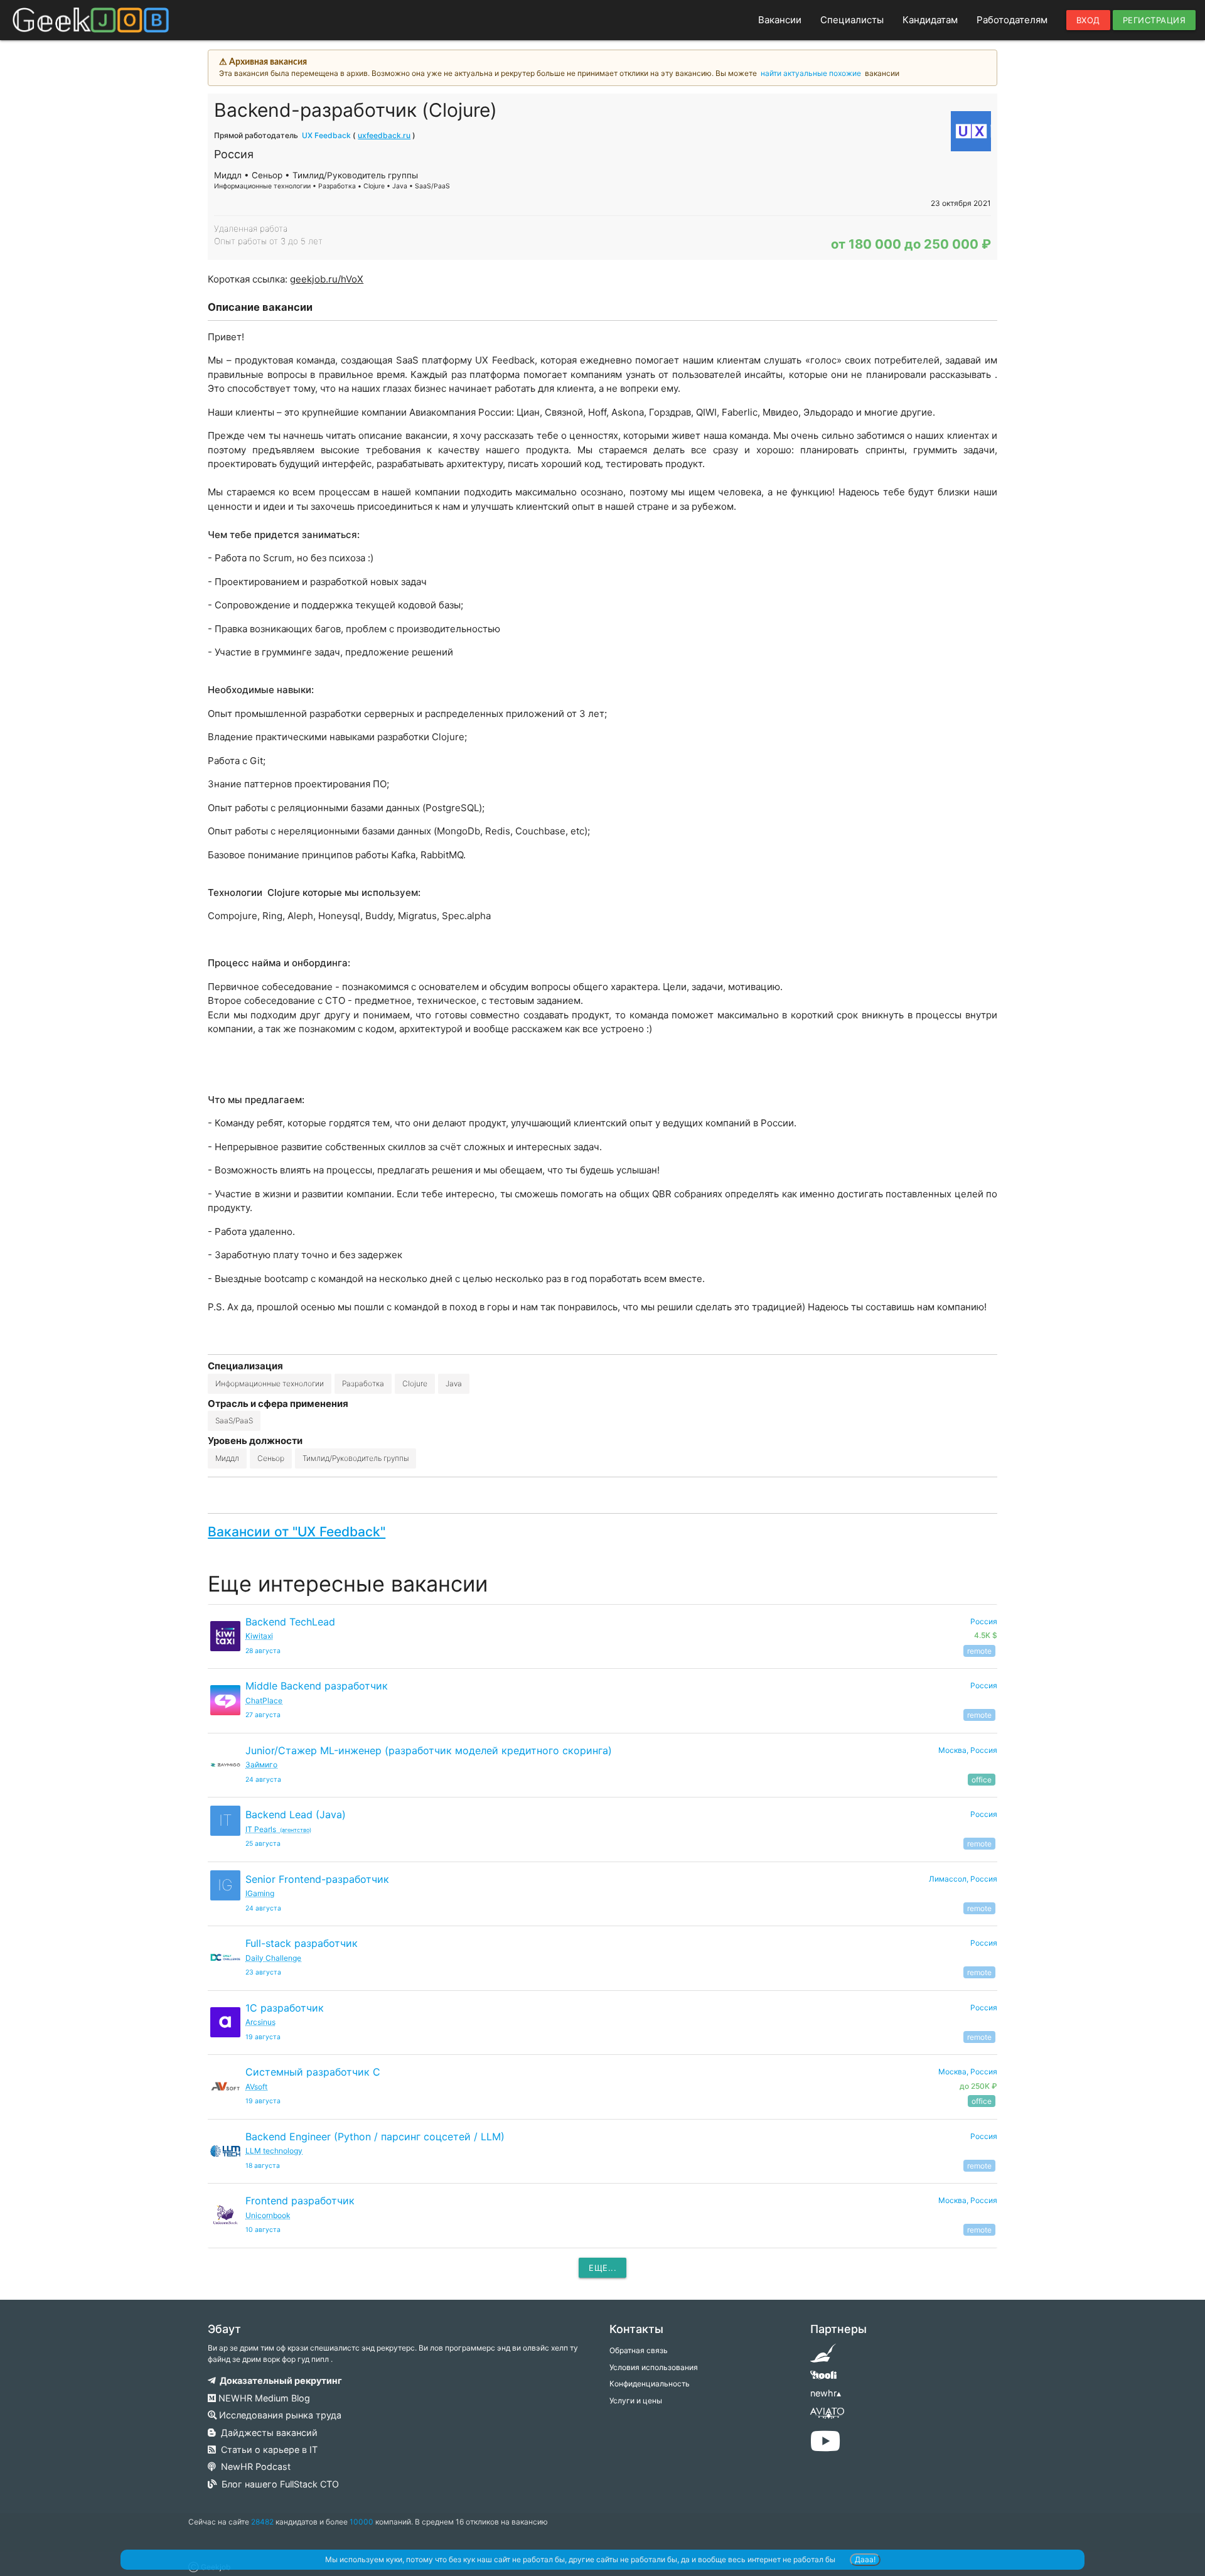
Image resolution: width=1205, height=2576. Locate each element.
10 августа (263, 2230)
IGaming (260, 1893)
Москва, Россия (968, 1750)
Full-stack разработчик (302, 1943)
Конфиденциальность (650, 2384)
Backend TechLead (290, 1622)
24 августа (263, 1780)
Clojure (415, 1383)
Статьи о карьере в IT (267, 2449)
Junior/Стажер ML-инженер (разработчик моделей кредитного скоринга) (429, 1750)
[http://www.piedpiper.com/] (823, 2357)
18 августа (263, 2166)
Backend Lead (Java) (296, 1814)
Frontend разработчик (300, 2201)
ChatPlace (264, 1700)
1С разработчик (285, 2008)
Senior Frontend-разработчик (317, 1879)
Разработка (363, 1383)
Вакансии (780, 20)
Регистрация (1154, 20)
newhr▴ (826, 2393)
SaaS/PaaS (234, 1420)
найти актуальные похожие (811, 73)
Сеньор (271, 1458)
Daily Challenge (273, 1958)
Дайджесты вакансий (267, 2433)
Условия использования (654, 2367)
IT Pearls (278, 1829)
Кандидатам (930, 20)
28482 (262, 2522)
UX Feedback (326, 135)
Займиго (261, 1765)
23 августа (263, 1972)
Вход (1088, 20)
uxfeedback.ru (384, 135)
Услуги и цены (636, 2401)
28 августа (263, 1651)
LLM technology (274, 2151)
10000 (361, 2522)
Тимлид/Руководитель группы (356, 1458)
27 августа (263, 1715)
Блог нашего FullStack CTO (278, 2484)
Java (454, 1383)
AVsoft (256, 2087)
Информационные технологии (270, 1383)
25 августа (263, 1844)
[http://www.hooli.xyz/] (823, 2379)
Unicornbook (268, 2215)
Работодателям (1012, 20)
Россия (984, 1685)
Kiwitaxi (259, 1636)
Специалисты (852, 20)
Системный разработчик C (313, 2072)
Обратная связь (639, 2350)
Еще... (602, 2268)
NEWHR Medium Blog (263, 2398)
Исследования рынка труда (279, 2415)
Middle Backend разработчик (317, 1686)
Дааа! (865, 2559)
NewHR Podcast (253, 2466)
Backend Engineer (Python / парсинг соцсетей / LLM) (375, 2137)
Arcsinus (260, 2022)
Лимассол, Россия (963, 1879)
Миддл (227, 1458)
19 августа (263, 2037)
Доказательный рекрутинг (279, 2380)
